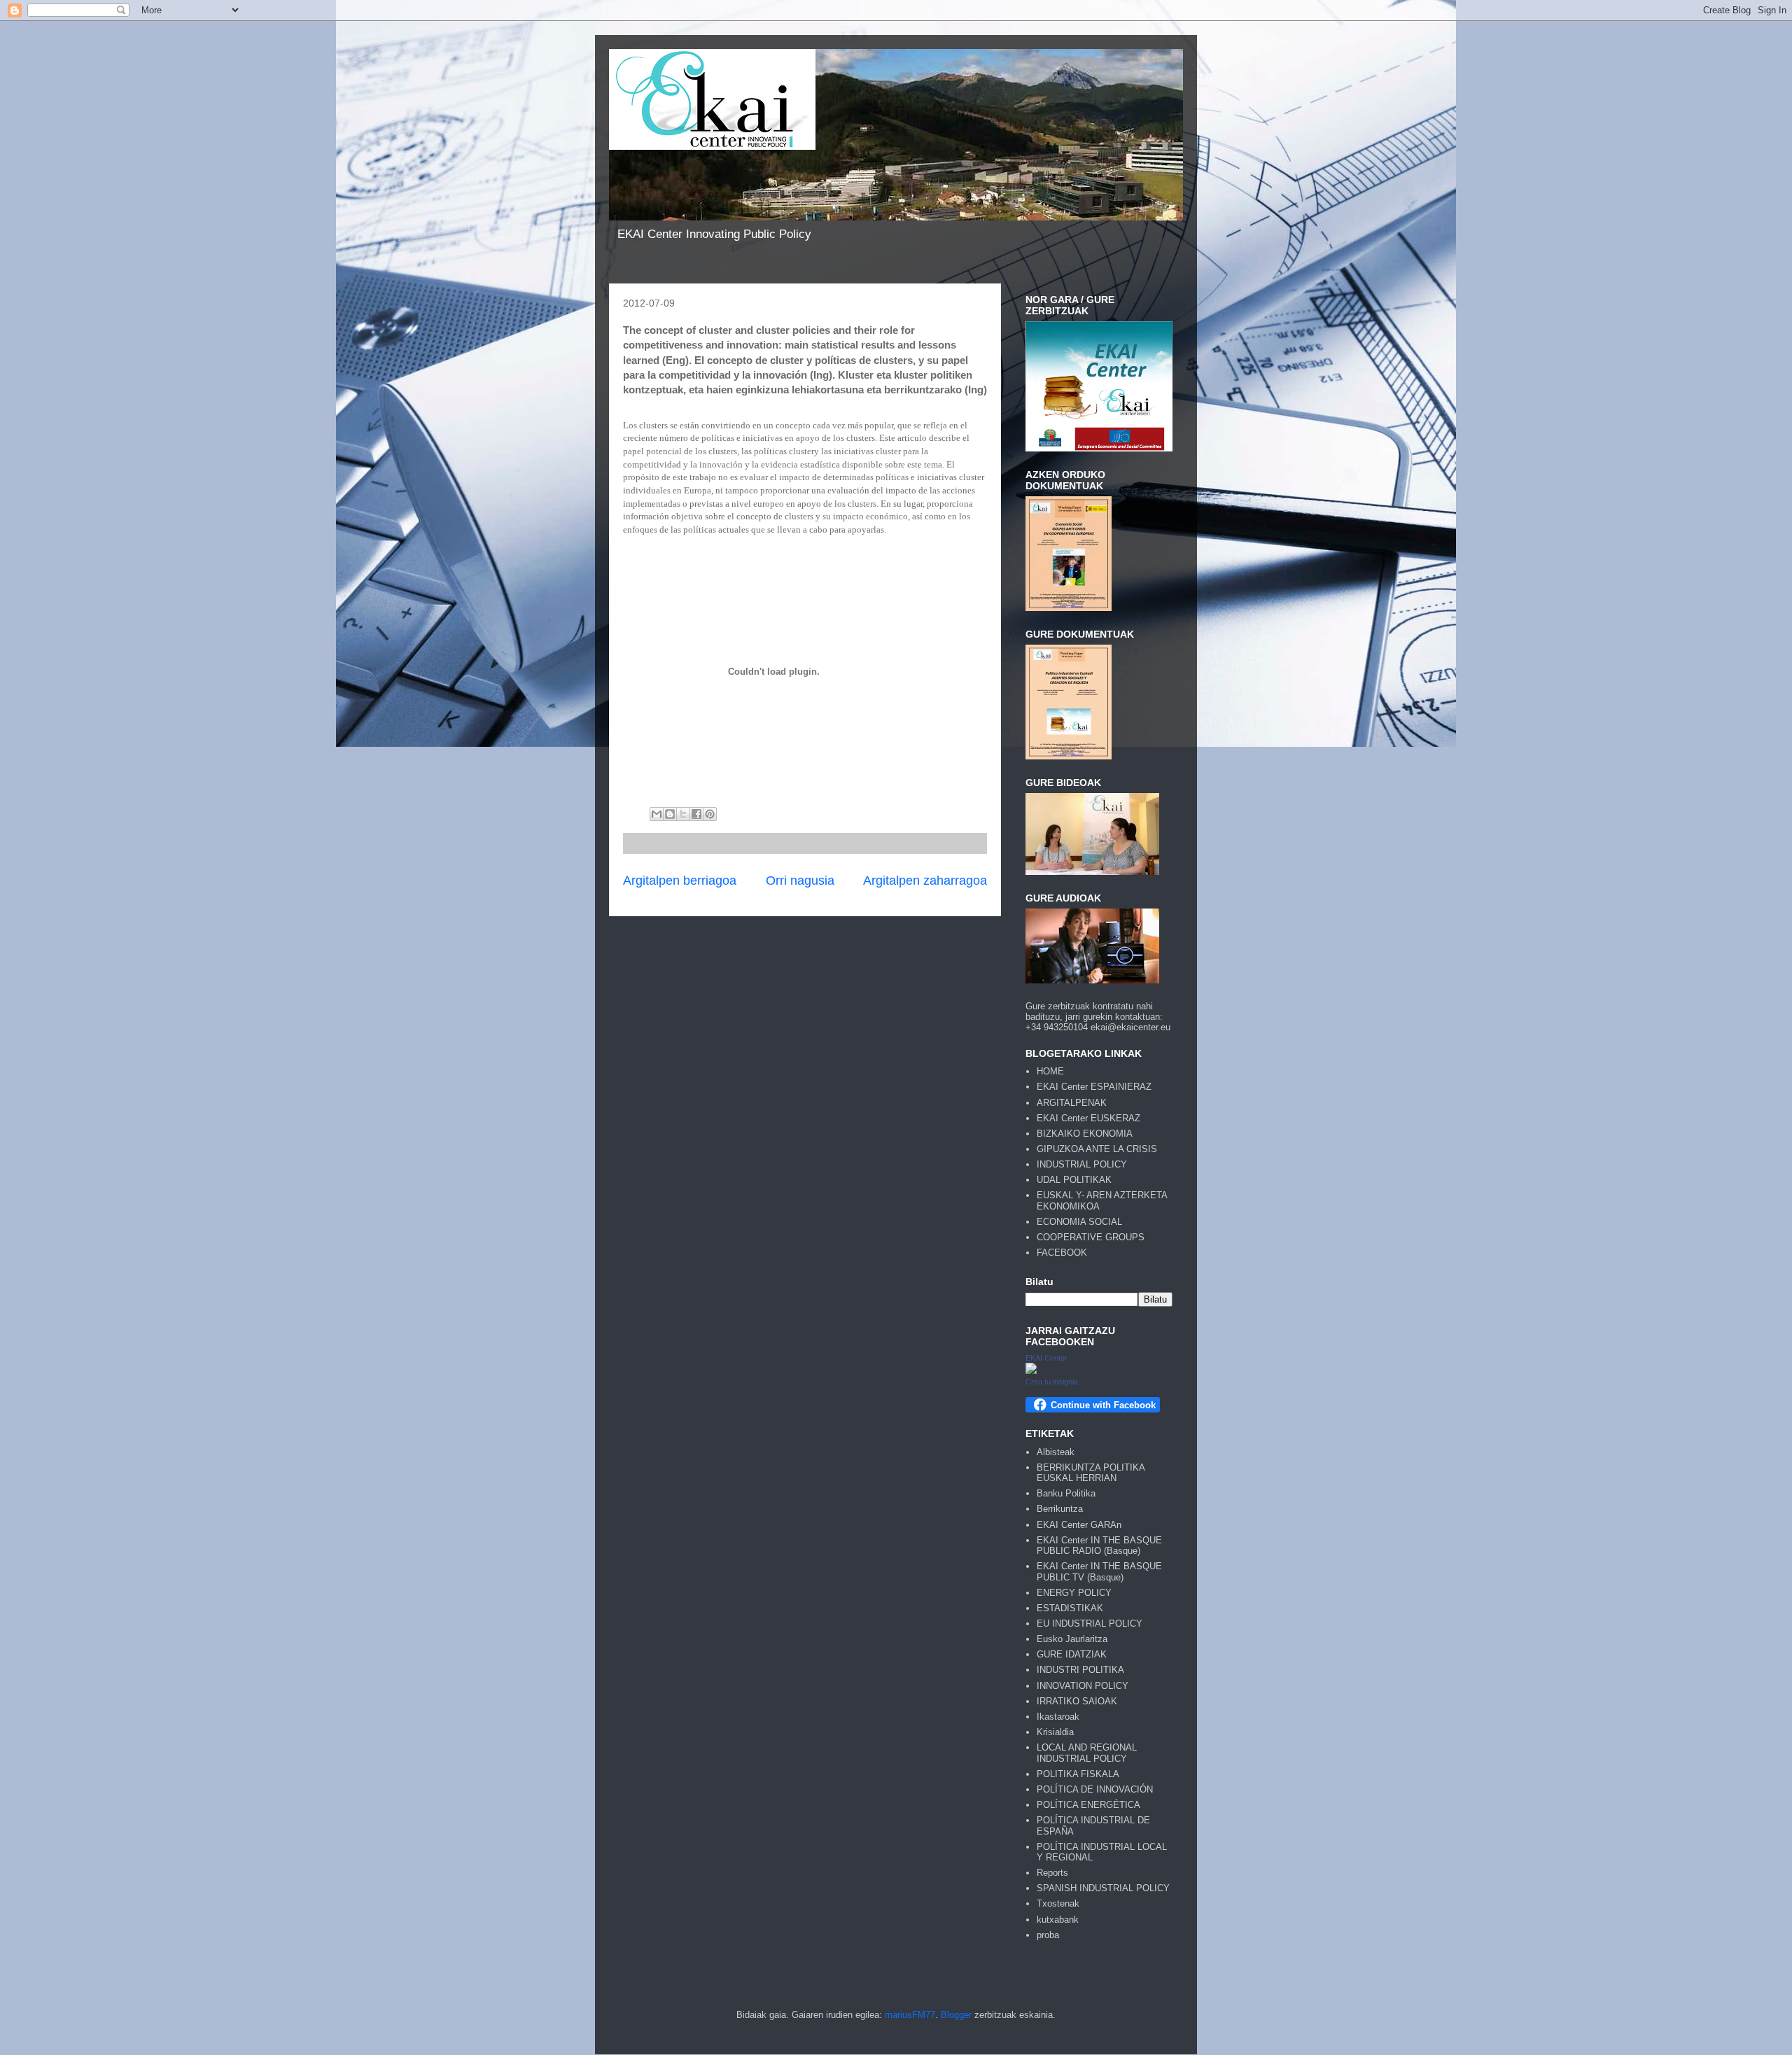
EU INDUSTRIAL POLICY (1090, 1623)
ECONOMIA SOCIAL (1079, 1222)
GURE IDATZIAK (1072, 1654)
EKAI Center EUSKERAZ (1088, 1118)
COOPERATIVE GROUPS (1091, 1237)
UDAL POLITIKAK (1074, 1180)
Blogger (956, 2015)
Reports (1052, 1873)
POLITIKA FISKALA (1078, 1774)
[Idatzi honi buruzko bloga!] (670, 814)
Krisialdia (1055, 1732)
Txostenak (1058, 1903)
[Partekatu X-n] (683, 814)
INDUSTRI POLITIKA (1080, 1670)
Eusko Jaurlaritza (1072, 1639)
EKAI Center (1046, 1358)
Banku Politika (1066, 1493)
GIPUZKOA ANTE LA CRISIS (1097, 1149)
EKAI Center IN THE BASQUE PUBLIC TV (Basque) (1099, 1572)
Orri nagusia (800, 881)
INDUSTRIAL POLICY (1082, 1164)
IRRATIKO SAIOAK (1077, 1701)
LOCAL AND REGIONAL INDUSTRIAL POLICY (1087, 1753)
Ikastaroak (1058, 1717)
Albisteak (1056, 1452)
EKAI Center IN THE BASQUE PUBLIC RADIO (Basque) (1099, 1546)
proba (1048, 1935)
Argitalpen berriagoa (680, 881)
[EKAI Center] (1031, 1371)
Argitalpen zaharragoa (925, 881)
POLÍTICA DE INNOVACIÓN (1095, 1789)
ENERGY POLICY (1074, 1593)
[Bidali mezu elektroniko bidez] (657, 814)
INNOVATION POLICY (1083, 1686)
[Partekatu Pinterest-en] (710, 814)
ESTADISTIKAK (1070, 1608)
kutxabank (1058, 1920)
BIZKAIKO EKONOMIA (1085, 1134)
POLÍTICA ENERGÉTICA (1088, 1805)
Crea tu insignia (1052, 1382)
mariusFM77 (910, 2015)
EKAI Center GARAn (1079, 1525)
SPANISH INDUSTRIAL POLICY (1103, 1888)
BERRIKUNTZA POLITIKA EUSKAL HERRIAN (1091, 1473)
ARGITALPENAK (1072, 1103)
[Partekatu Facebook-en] (696, 814)
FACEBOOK (1062, 1253)
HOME (1050, 1071)
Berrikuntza (1060, 1509)
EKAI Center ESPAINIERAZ (1094, 1087)
